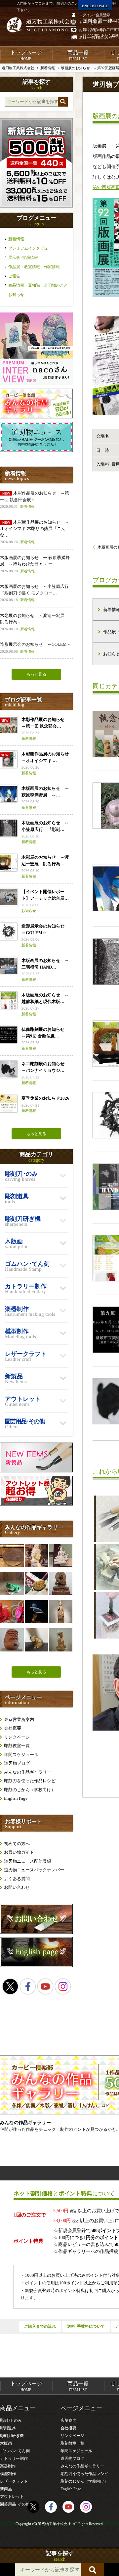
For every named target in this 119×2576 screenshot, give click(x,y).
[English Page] (36, 1965)
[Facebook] (28, 1986)
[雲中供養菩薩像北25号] (60, 1555)
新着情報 (16, 239)
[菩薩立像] (60, 1612)
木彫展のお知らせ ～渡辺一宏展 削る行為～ (34, 622)
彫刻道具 (8, 2428)
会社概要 (13, 1728)
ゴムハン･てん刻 (15, 2451)
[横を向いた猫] (36, 1640)
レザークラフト (14, 2481)
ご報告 (14, 276)
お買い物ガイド (19, 1852)
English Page (16, 1798)
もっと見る (36, 674)
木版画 (6, 2443)
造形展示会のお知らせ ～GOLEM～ (36, 648)
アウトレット (12, 2497)
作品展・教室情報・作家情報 (34, 267)
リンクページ (17, 1737)
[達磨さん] (12, 1640)
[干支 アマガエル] (12, 1584)
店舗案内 (68, 2420)
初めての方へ (17, 1844)
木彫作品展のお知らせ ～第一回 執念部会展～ (35, 500)
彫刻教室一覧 (17, 1746)
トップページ (26, 55)
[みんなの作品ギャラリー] (36, 417)
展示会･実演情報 (23, 258)
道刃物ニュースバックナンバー (34, 1870)
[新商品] (36, 1471)
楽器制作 (8, 2466)
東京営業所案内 (19, 1719)
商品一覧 (78, 55)
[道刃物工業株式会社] (41, 25)
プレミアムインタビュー (30, 248)
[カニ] (36, 1584)
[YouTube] (45, 1986)
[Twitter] (10, 1986)
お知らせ (16, 295)
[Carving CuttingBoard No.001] (12, 1555)
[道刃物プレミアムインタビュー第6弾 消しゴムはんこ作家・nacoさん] (36, 384)
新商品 (6, 2489)
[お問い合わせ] (36, 1932)
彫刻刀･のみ (11, 2420)
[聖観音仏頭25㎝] (36, 1555)
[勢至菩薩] (60, 1640)
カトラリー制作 (14, 2458)
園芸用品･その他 (15, 2504)
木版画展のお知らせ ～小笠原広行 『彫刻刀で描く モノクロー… (36, 593)
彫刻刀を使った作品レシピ (30, 1781)
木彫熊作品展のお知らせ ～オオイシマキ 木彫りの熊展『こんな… (35, 532)
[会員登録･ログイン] (36, 206)
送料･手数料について (86, 2326)
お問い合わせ (17, 1887)
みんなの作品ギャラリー (28, 1772)
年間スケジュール (21, 1755)
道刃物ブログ (17, 1763)
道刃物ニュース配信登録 (28, 1861)
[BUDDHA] (60, 1584)
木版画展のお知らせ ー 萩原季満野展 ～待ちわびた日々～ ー (35, 564)
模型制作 (8, 2474)
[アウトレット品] (36, 1504)
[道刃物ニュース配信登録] (36, 450)
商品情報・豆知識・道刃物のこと (38, 285)
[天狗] (12, 1612)
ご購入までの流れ (40, 2326)
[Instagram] (63, 1986)
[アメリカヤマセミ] (36, 1612)
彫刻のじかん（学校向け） (30, 1790)
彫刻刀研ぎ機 (12, 2436)
